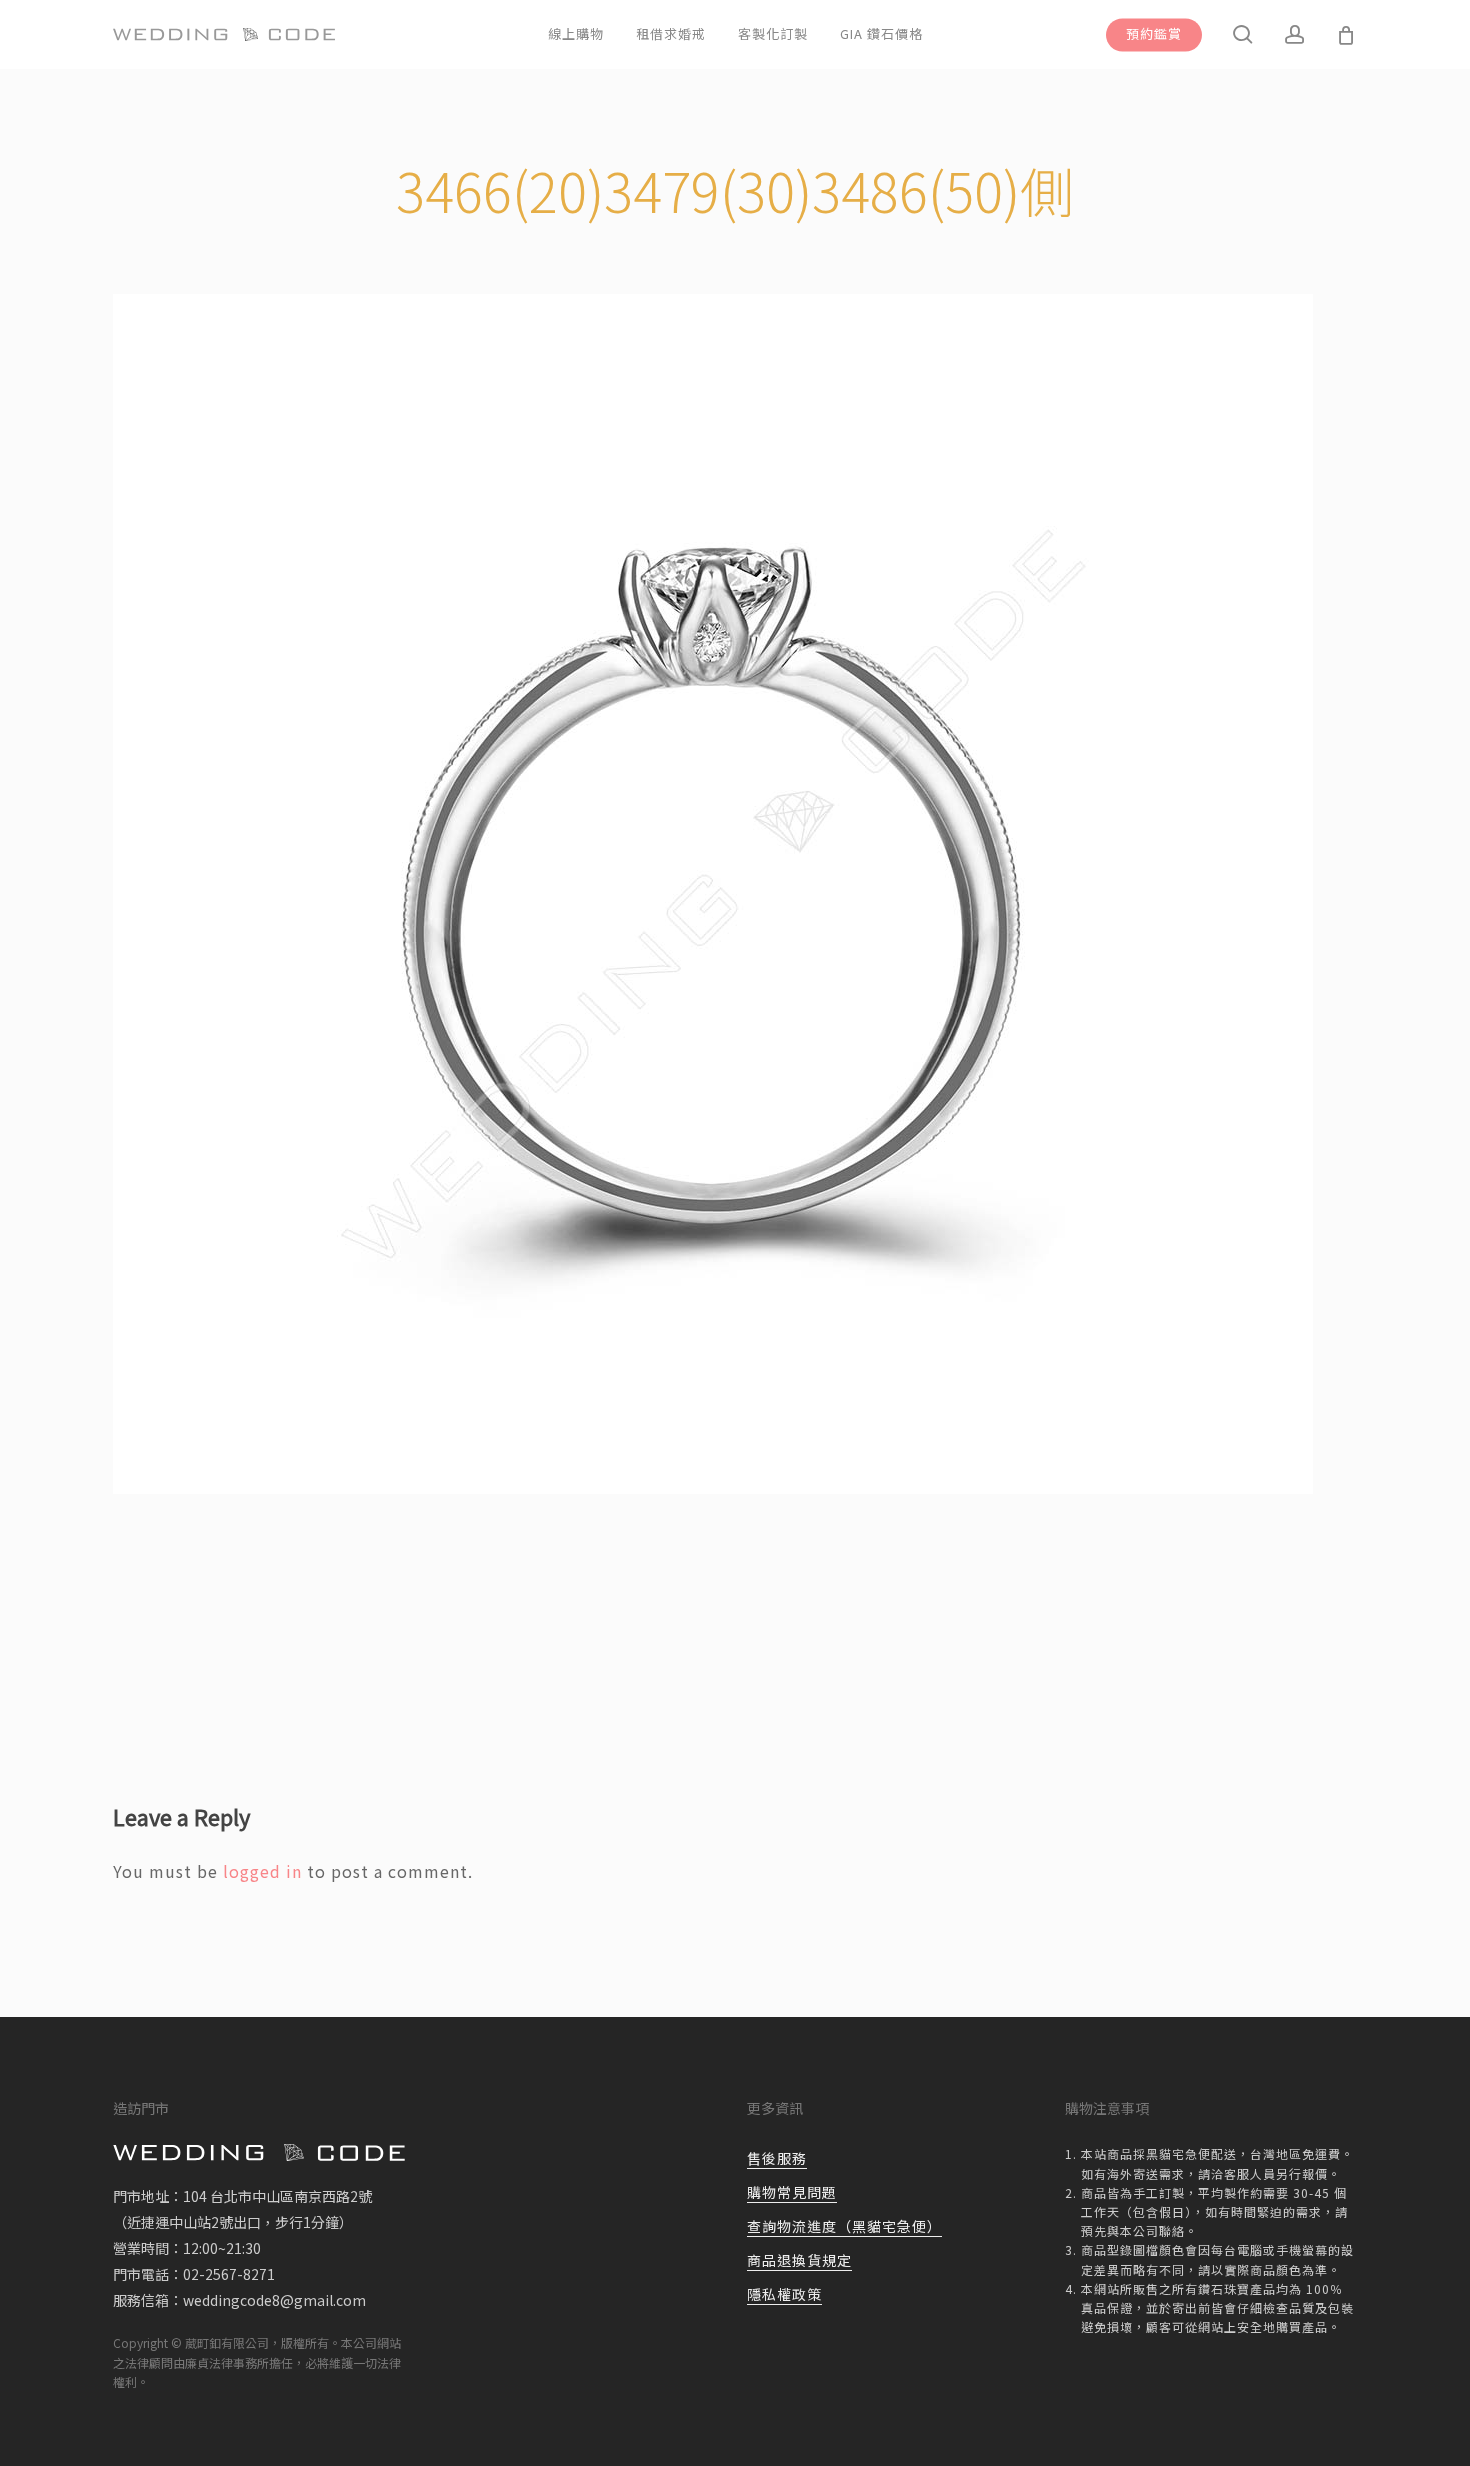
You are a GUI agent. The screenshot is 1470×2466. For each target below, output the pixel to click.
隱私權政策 (784, 2294)
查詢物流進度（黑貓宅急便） (844, 2226)
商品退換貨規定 (799, 2260)
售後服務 (777, 2158)
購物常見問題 (792, 2192)
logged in (262, 1871)
